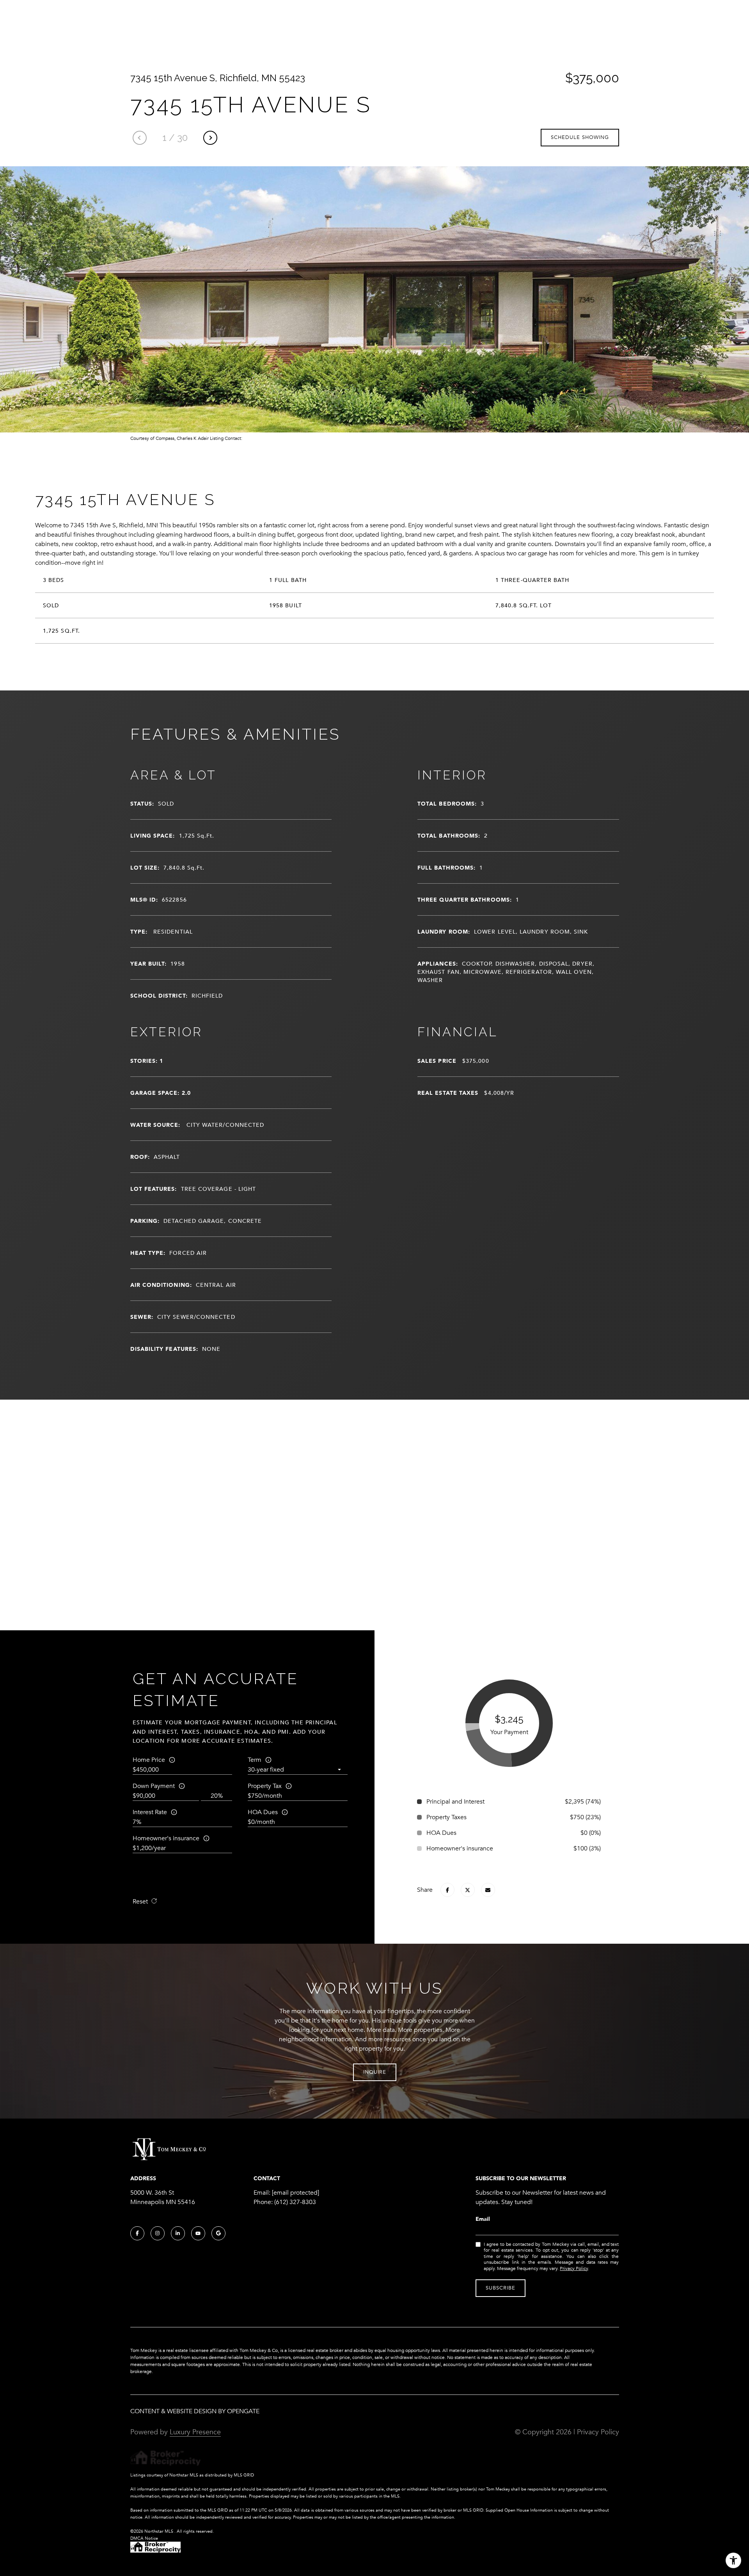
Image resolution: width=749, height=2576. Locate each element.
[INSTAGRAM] (158, 2233)
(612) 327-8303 (295, 2202)
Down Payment (154, 1786)
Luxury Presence (195, 2432)
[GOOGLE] (218, 2233)
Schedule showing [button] (580, 137)
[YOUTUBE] (198, 2233)
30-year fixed (266, 1770)
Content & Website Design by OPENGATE (195, 2411)
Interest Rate (150, 1812)
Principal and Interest (455, 1802)
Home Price (149, 1760)
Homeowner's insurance (166, 1838)
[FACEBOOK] (137, 2233)
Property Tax (265, 1786)
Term (255, 1760)
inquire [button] (375, 2072)
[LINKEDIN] (178, 2233)
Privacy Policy (574, 2268)
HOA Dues (263, 1812)
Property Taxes (446, 1817)
